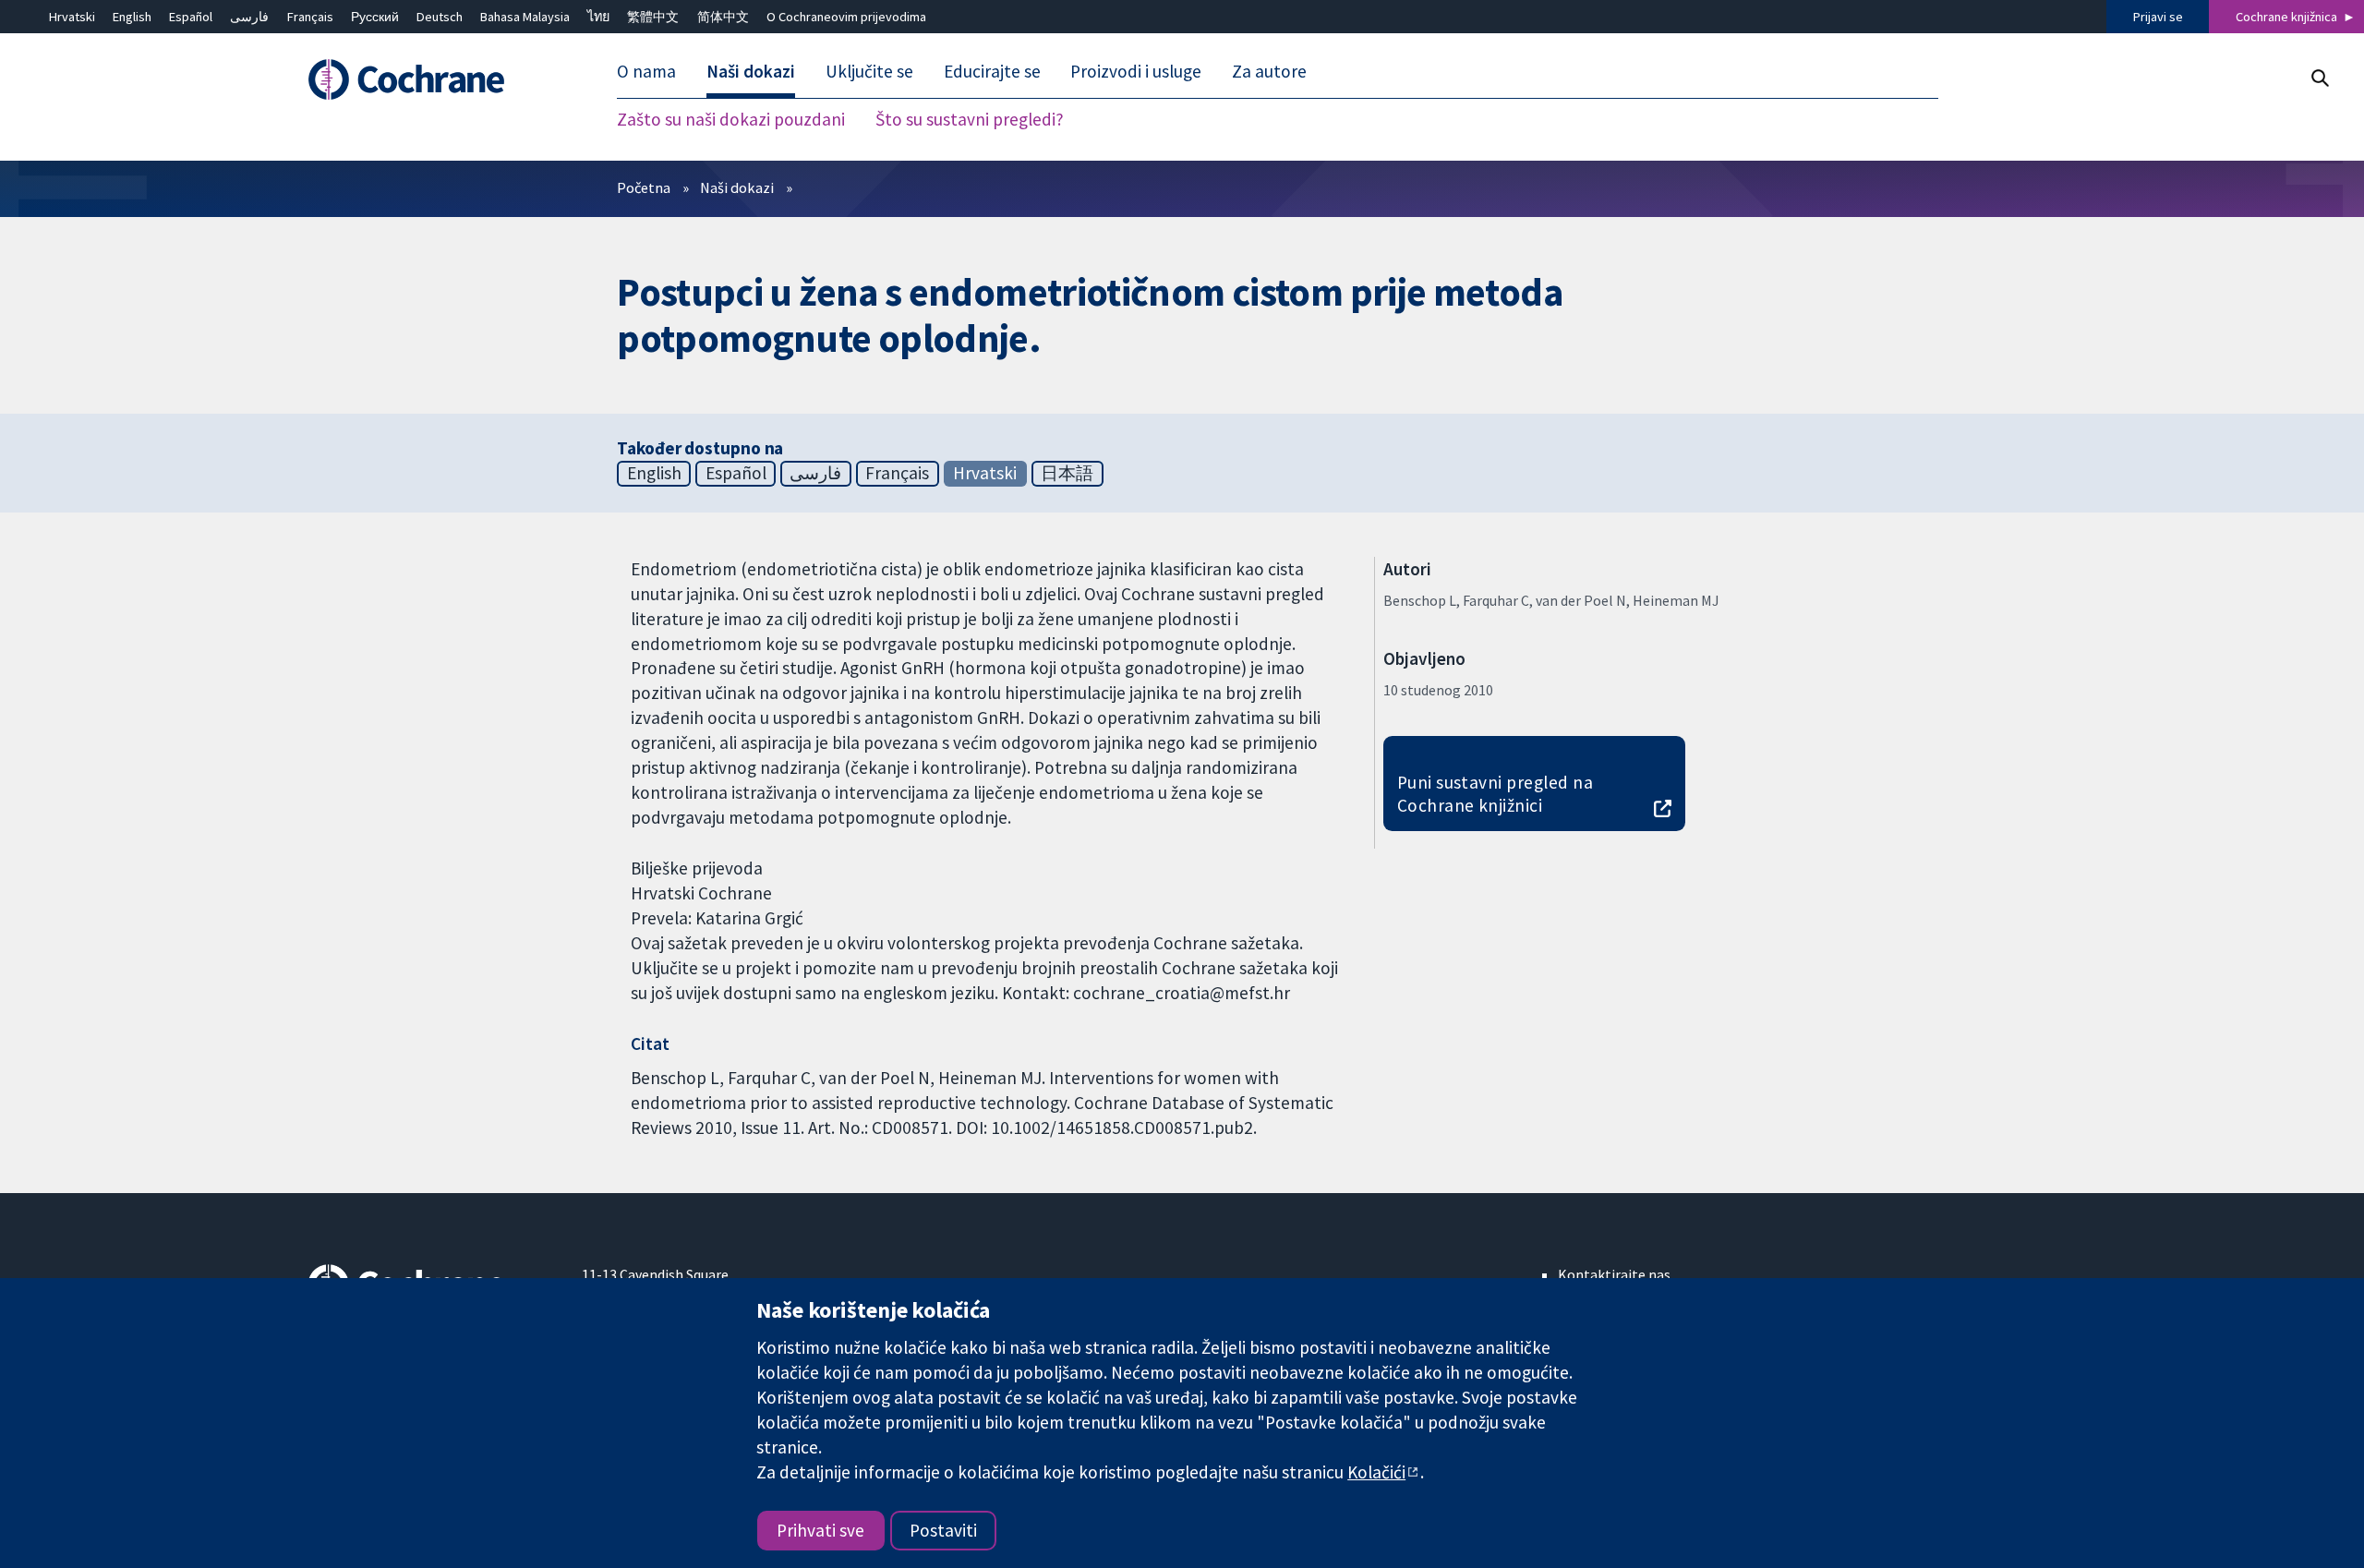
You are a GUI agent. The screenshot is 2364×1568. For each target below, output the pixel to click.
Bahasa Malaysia (525, 17)
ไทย (598, 17)
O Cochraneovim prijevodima (846, 17)
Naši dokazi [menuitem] (751, 72)
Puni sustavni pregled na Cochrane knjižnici (1496, 794)
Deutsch (440, 17)
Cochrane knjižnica (2286, 17)
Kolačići (1376, 1472)
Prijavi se (2158, 17)
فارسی (249, 17)
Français (310, 17)
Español (191, 17)
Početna (644, 187)
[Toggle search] (2319, 78)
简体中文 (723, 17)
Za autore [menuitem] (1269, 72)
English (132, 17)
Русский (375, 17)
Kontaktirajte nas (1614, 1274)
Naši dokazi (737, 187)
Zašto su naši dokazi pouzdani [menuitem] (731, 120)
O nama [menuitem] (646, 72)
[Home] (432, 80)
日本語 (1067, 473)
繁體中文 (653, 17)
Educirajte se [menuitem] (992, 72)
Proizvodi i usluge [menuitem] (1136, 72)
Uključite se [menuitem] (869, 72)
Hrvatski (72, 17)
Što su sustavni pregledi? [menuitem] (970, 120)
